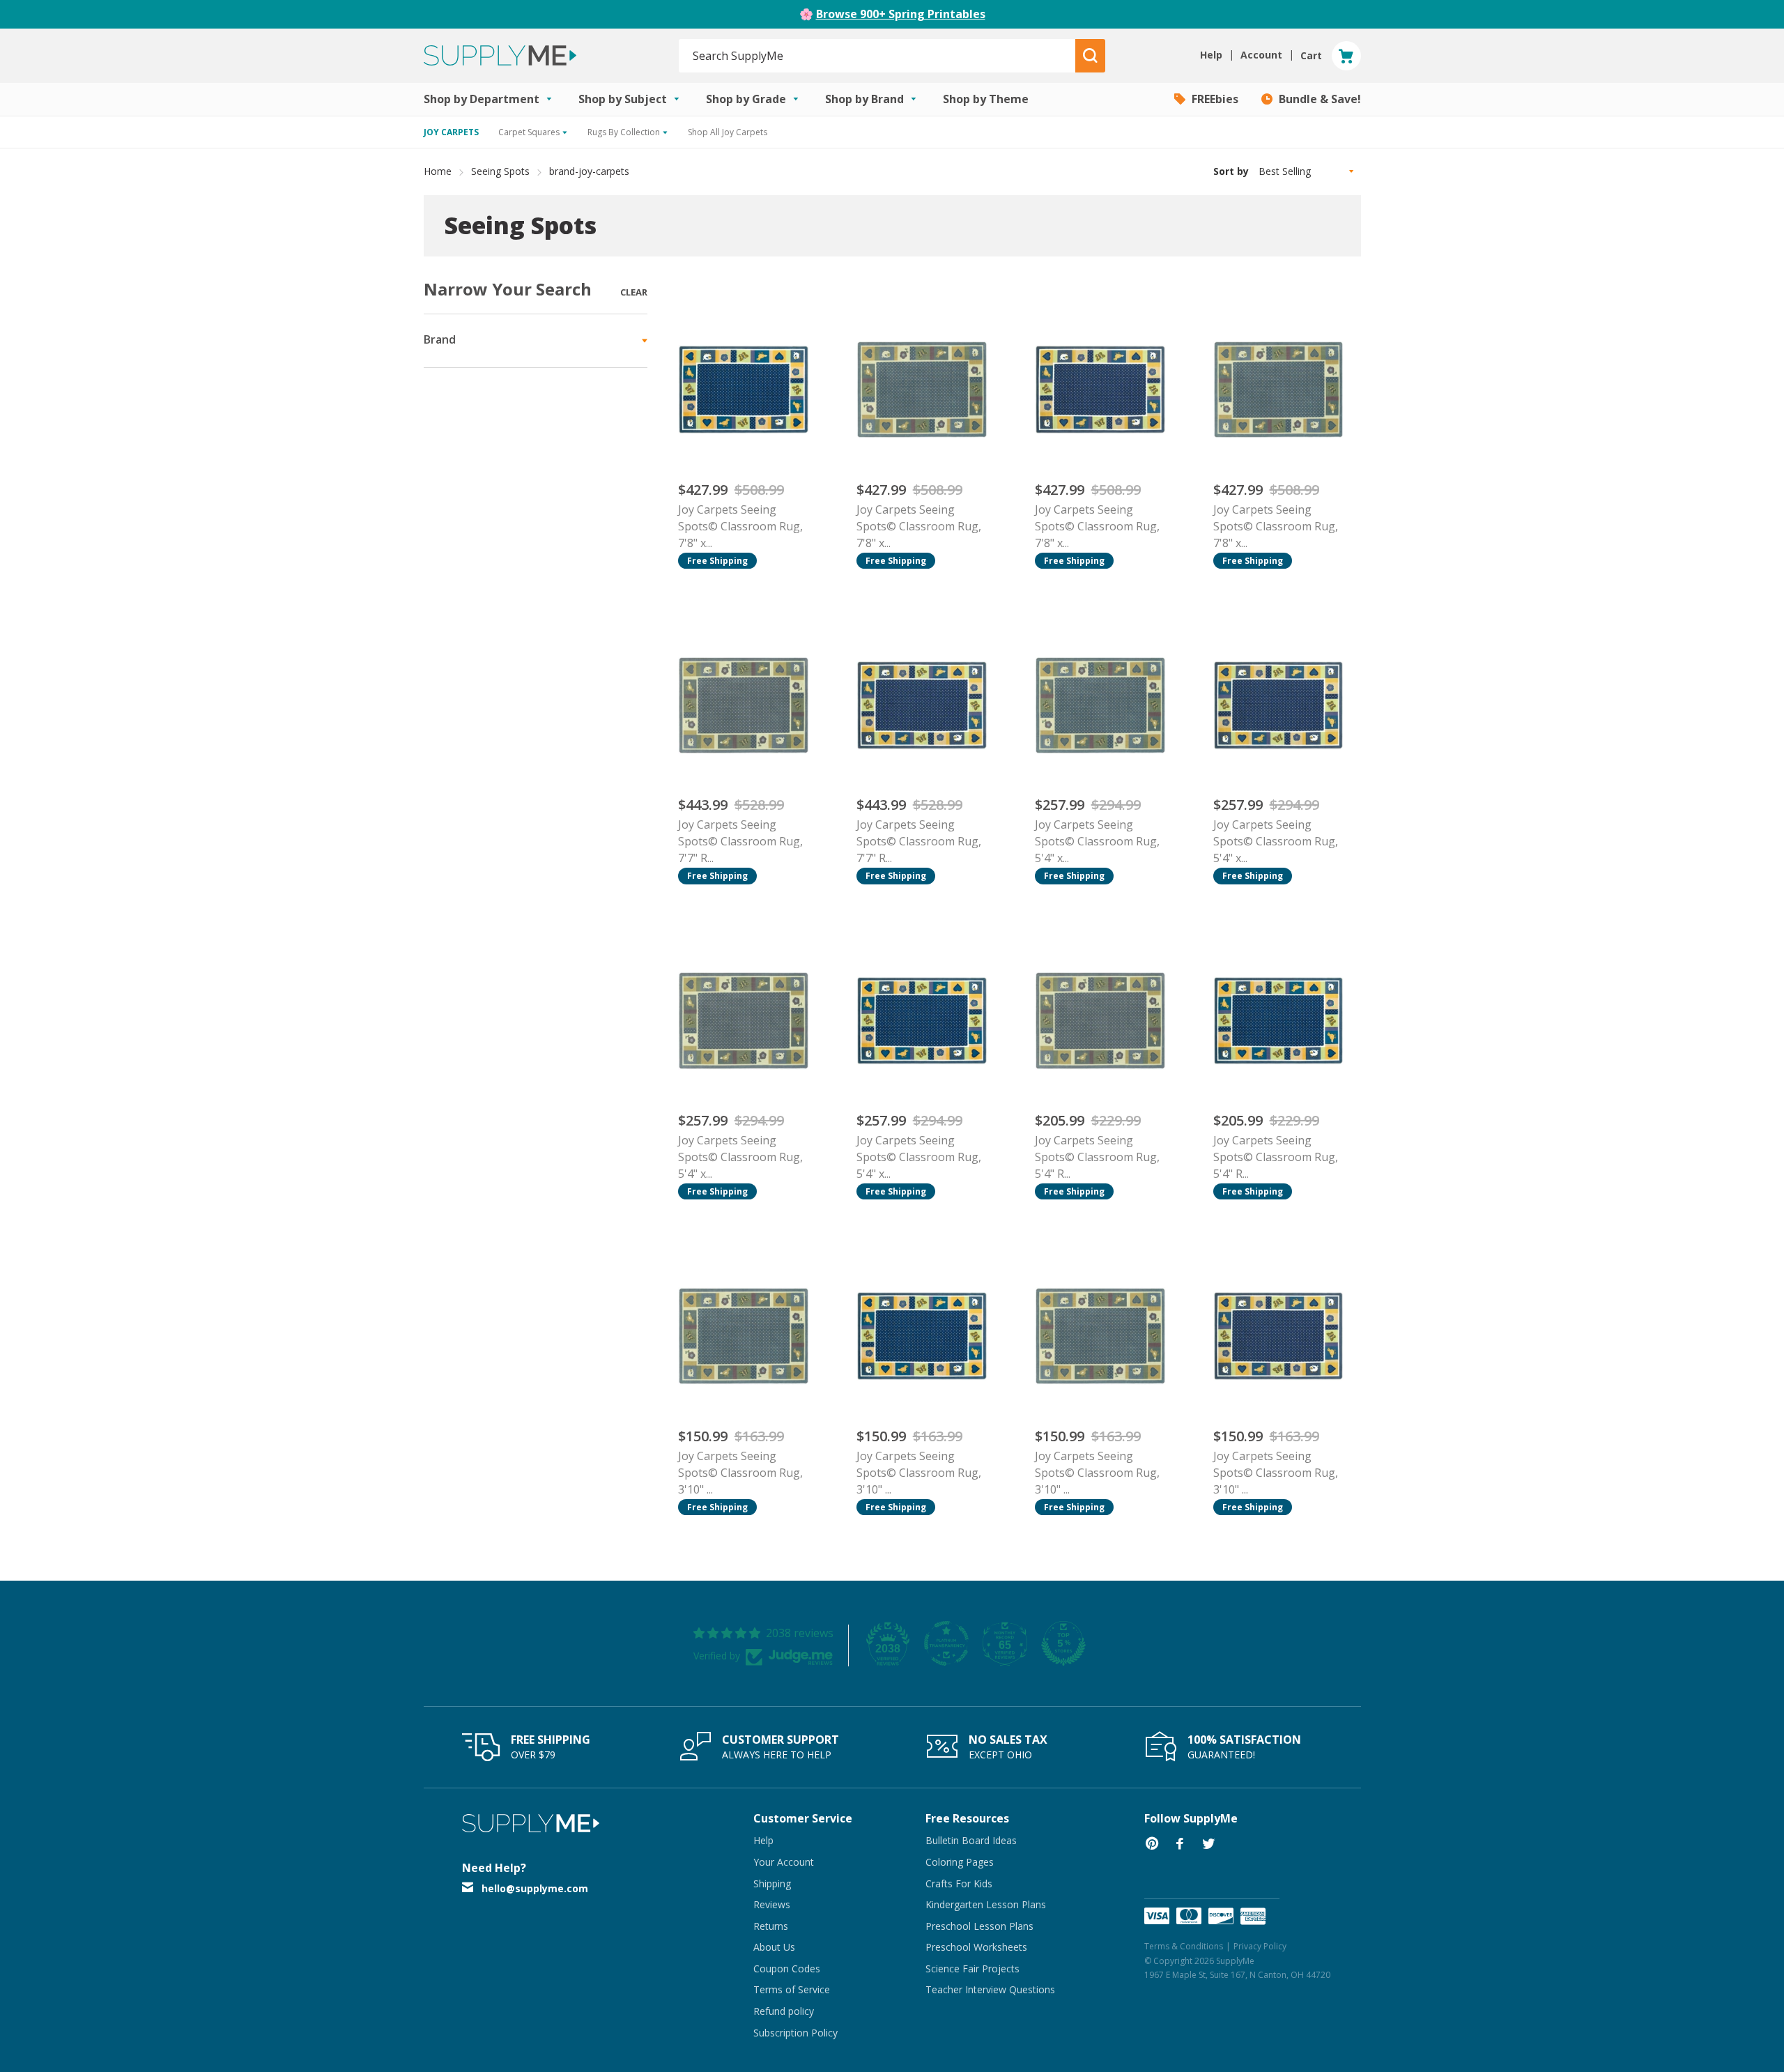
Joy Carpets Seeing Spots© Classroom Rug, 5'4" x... (1097, 841)
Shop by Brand (866, 99)
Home (438, 171)
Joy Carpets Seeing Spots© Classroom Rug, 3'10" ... (740, 1473)
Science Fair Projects (972, 1969)
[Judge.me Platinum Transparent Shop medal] (946, 1643)
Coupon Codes (787, 1969)
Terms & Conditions (1184, 1946)
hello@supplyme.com (535, 1888)
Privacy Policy (1260, 1946)
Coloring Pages (960, 1862)
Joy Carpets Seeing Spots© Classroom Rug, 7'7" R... (740, 841)
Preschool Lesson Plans (979, 1926)
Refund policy (784, 2011)
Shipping (772, 1883)
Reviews (772, 1904)
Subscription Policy (795, 2033)
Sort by (1231, 171)
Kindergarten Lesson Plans (986, 1904)
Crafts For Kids (959, 1883)
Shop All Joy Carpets (728, 132)
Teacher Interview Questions (990, 1989)
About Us (774, 1947)
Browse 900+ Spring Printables (901, 14)
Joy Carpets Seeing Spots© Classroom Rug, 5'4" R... (1097, 1157)
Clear (634, 292)
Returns (771, 1926)
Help (763, 1840)
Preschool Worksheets (976, 1947)
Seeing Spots (500, 171)
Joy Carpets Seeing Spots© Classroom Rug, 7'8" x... (740, 526)
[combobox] (878, 56)
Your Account (784, 1862)
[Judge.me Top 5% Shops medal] (1063, 1643)
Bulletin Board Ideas (971, 1840)
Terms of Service (792, 1989)
